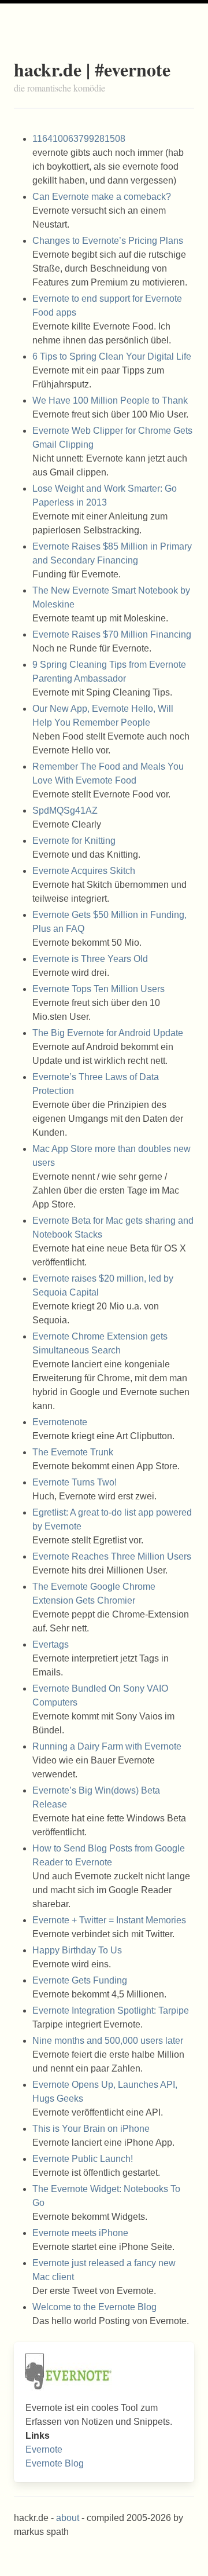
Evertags (51, 1644)
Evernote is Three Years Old (90, 959)
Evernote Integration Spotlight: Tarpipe (111, 2010)
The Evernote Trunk (73, 1452)
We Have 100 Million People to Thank (110, 400)
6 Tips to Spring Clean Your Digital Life (112, 356)
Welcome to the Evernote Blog (94, 2307)
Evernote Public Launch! (83, 2159)
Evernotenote (60, 1422)
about (68, 2518)
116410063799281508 (79, 139)
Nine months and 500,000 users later (108, 2041)
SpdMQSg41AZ (65, 811)
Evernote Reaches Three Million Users (112, 1556)
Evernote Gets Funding (80, 1980)
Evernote (44, 2449)
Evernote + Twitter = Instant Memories (109, 1920)
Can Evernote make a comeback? (102, 197)
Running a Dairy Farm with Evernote (107, 1746)
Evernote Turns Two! (75, 1482)
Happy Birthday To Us (77, 1950)
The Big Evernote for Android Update (108, 1033)
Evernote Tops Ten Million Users (99, 989)
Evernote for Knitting (74, 841)
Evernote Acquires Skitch (84, 871)
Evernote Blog (55, 2463)
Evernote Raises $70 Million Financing (112, 634)
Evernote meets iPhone (80, 2233)
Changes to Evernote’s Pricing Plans (108, 241)
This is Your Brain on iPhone (91, 2129)
